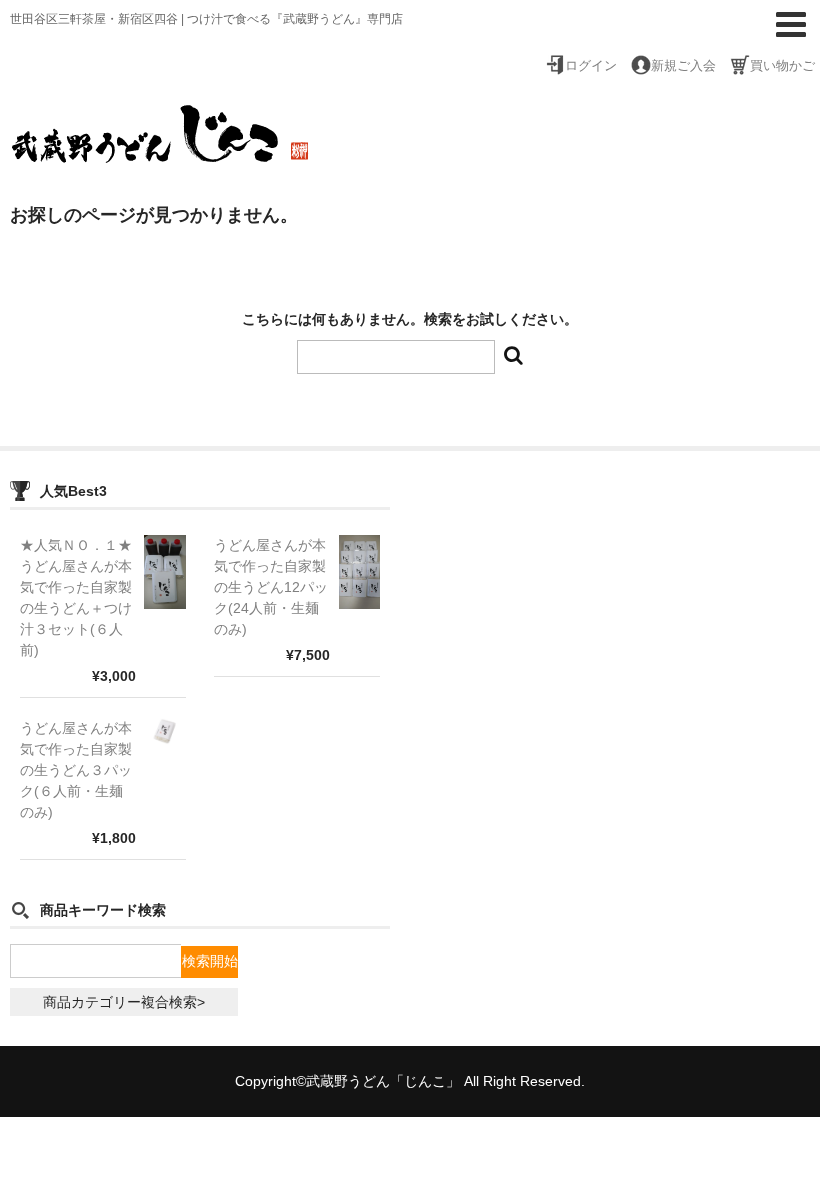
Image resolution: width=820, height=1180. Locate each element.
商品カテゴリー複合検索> (124, 1002)
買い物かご (782, 66)
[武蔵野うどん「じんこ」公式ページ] (160, 152)
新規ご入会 (683, 66)
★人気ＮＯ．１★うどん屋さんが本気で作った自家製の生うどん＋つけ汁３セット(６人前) (76, 597)
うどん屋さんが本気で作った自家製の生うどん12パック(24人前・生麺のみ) (271, 587)
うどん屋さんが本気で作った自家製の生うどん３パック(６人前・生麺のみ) (76, 770)
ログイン (591, 66)
